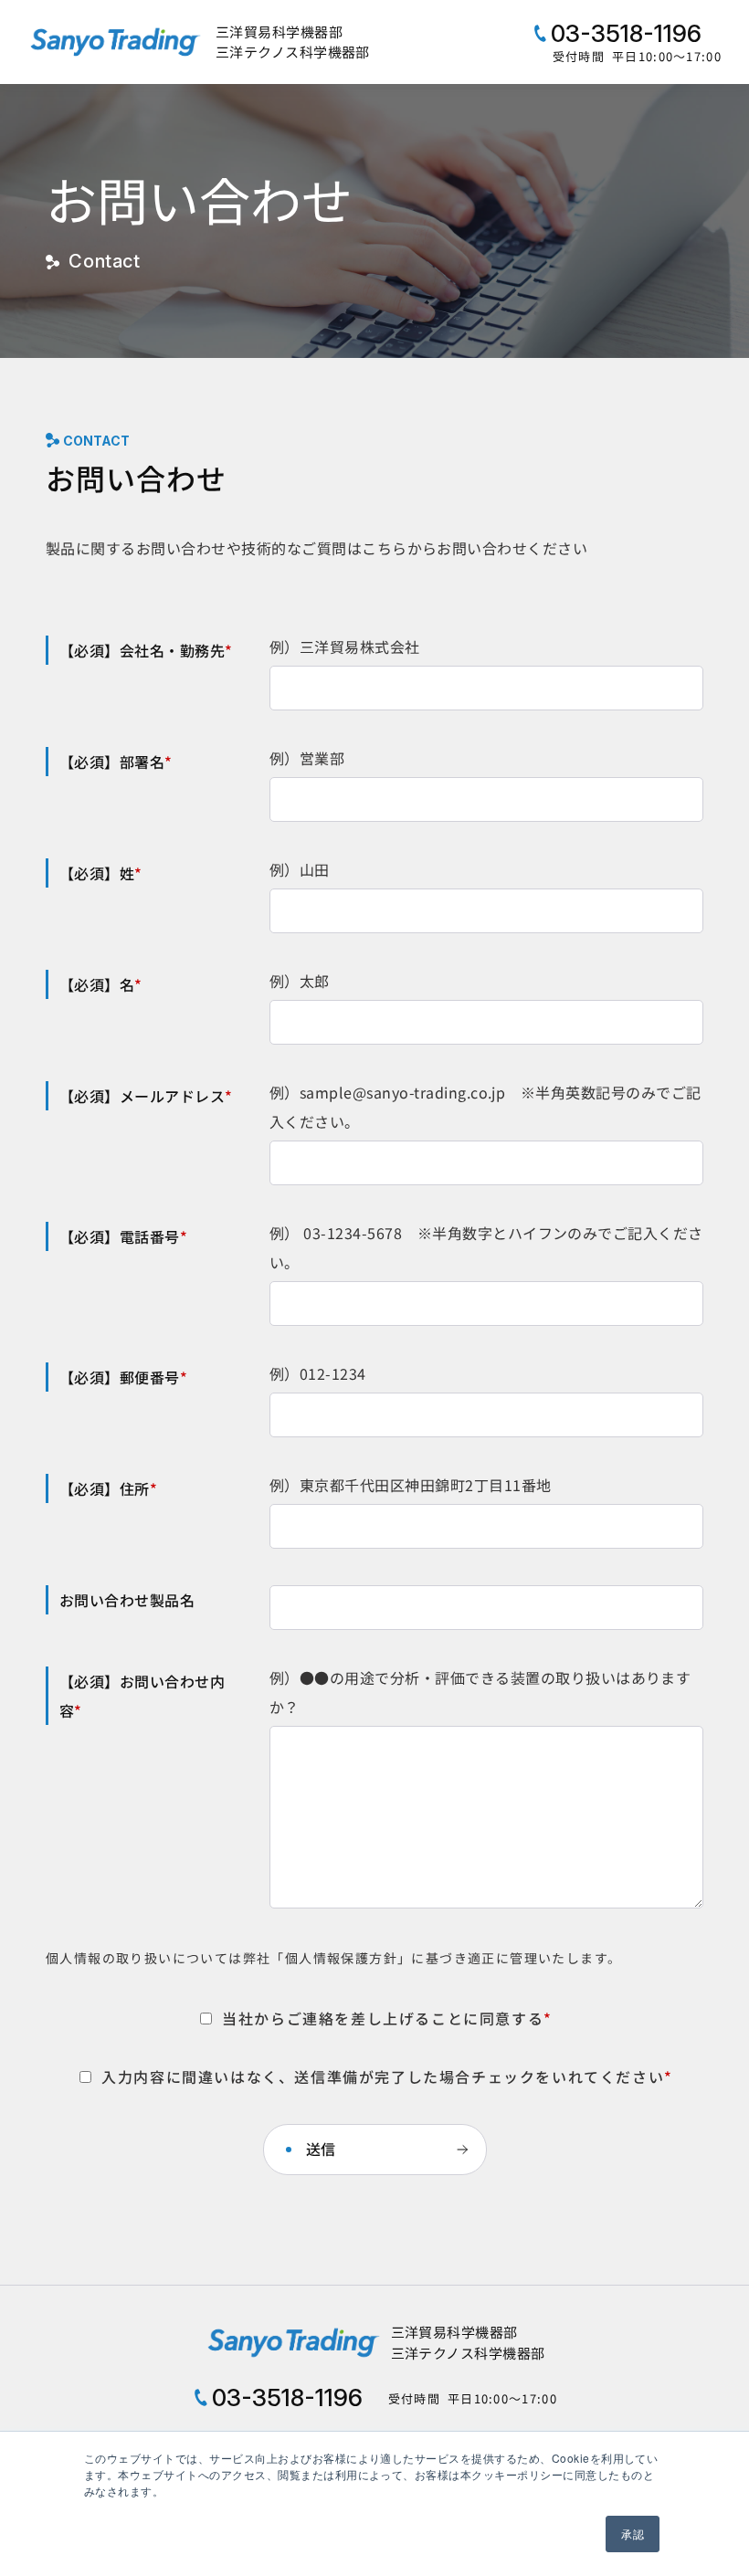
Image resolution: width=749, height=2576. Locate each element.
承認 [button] (633, 2534)
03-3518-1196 (623, 33)
